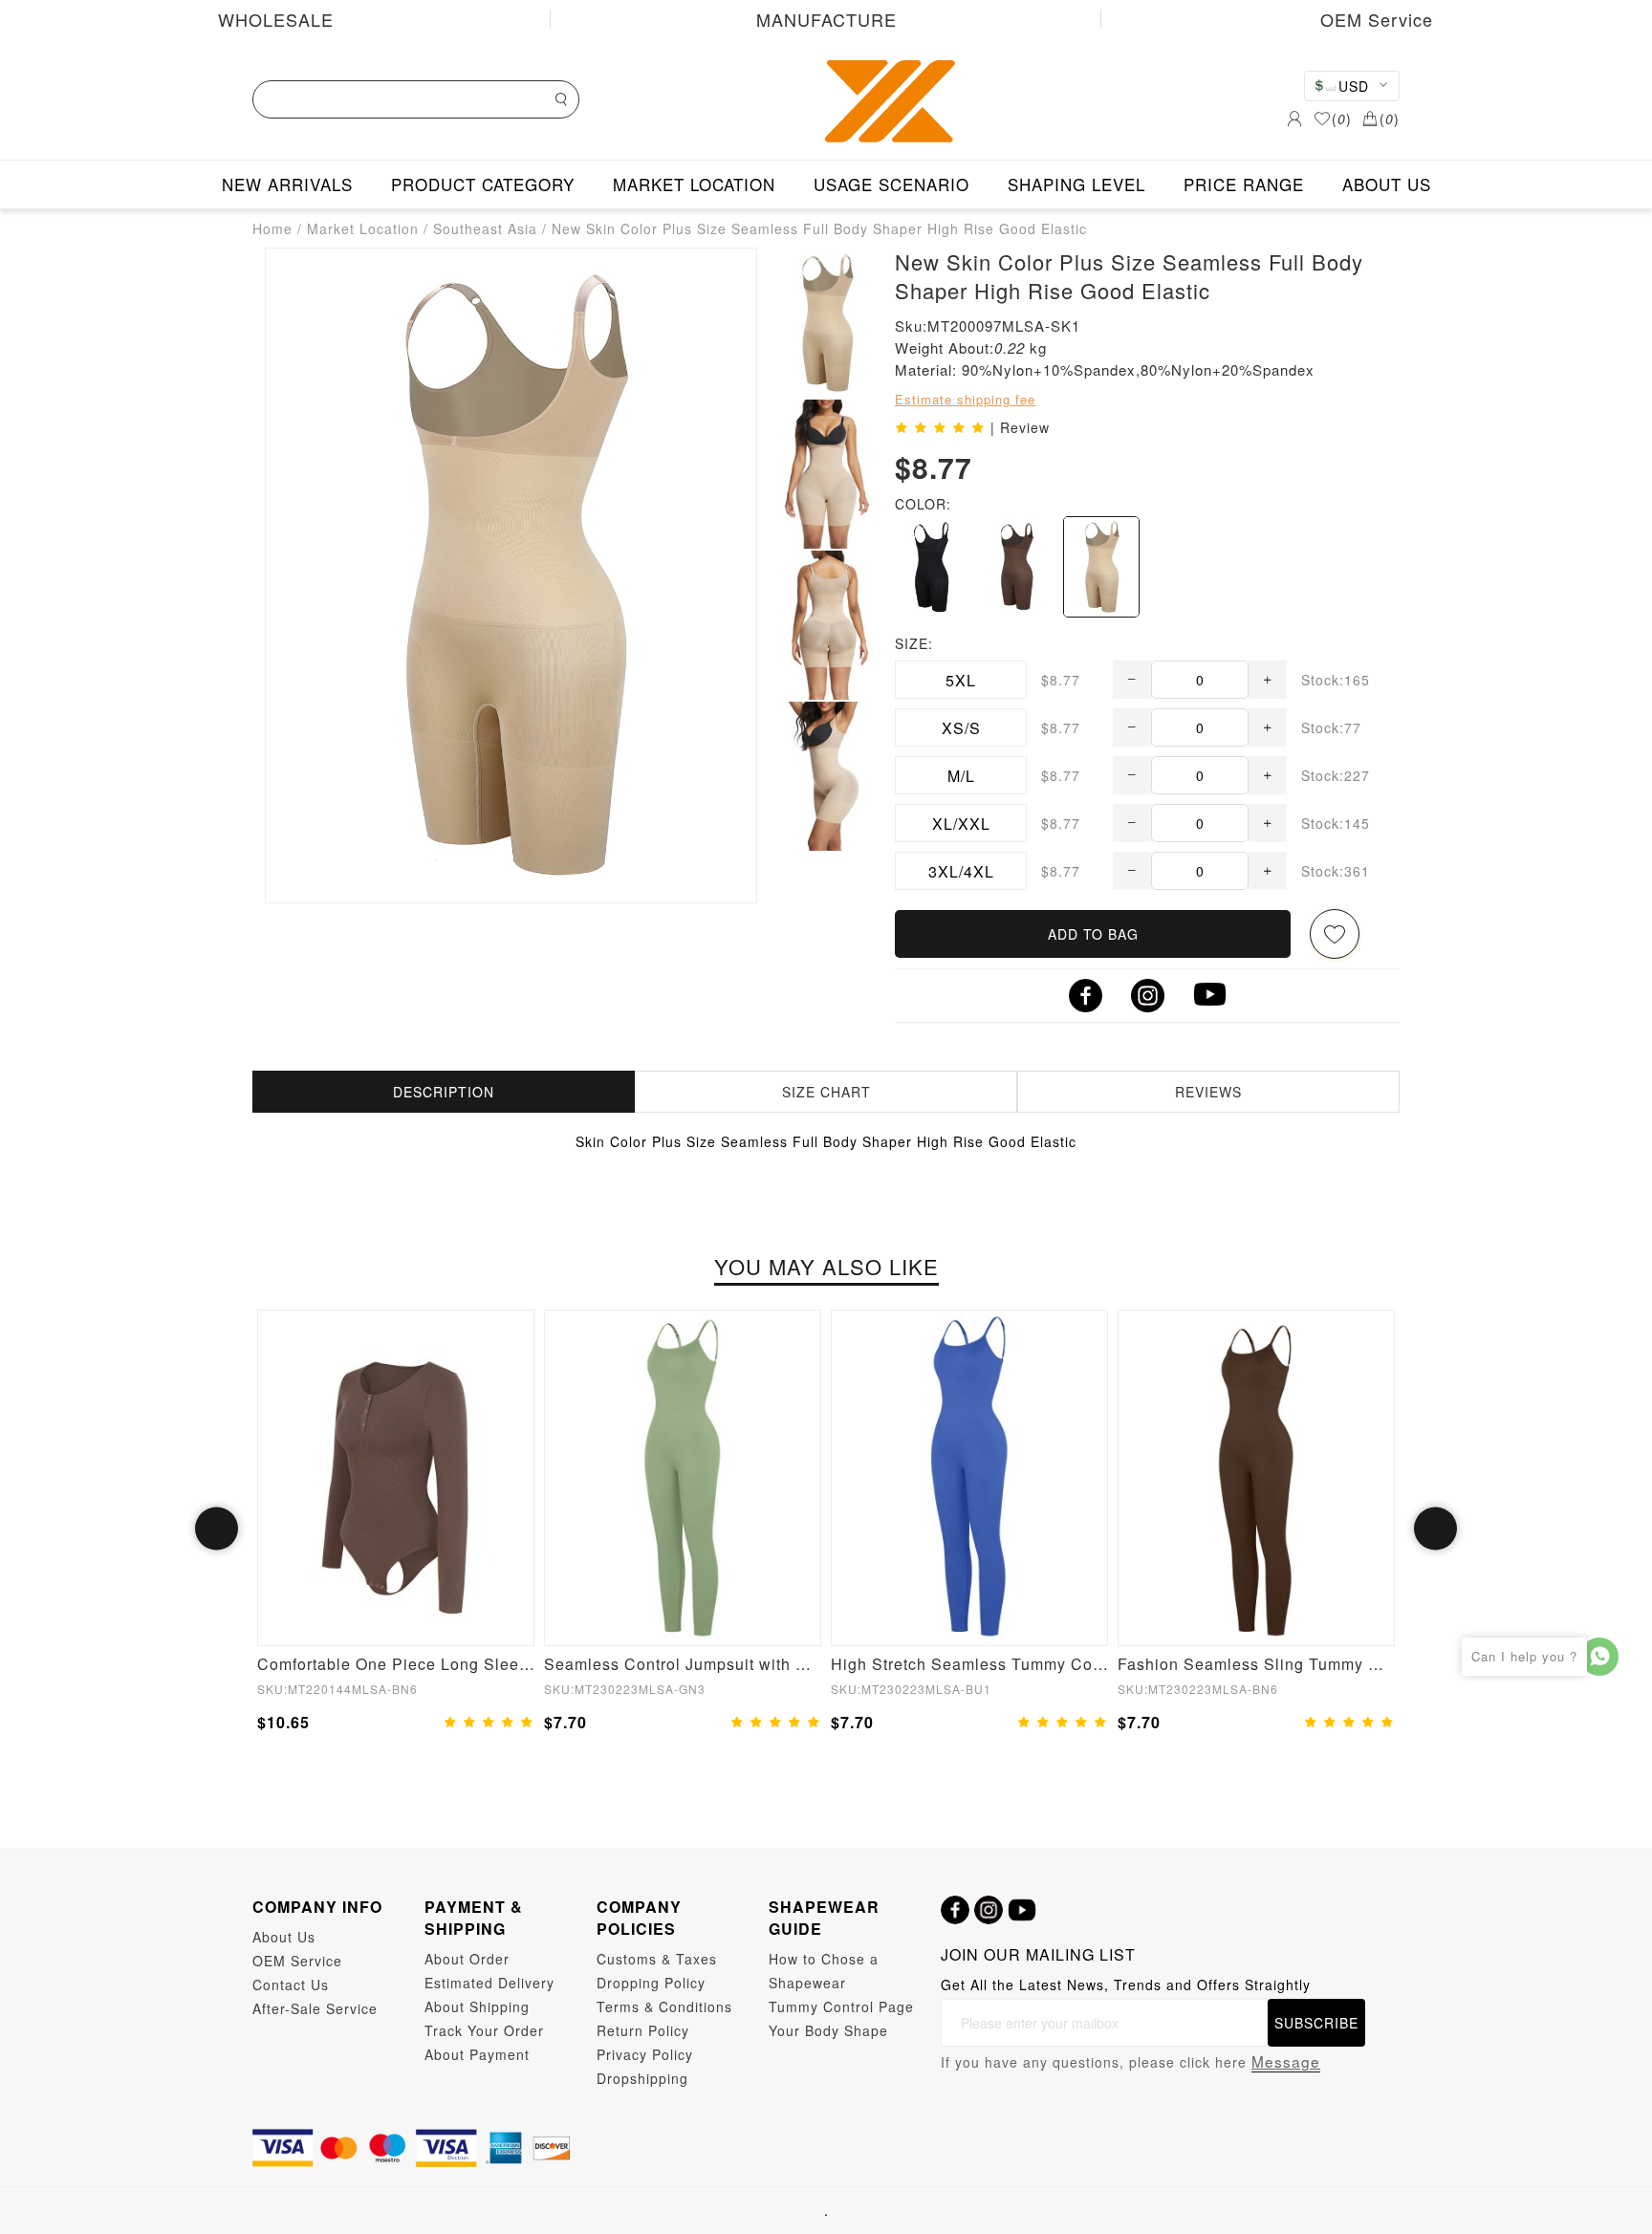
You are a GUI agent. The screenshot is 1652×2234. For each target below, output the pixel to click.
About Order (467, 1959)
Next (1435, 1529)
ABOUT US (1387, 184)
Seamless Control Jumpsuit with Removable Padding (683, 1664)
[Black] (932, 567)
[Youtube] (1022, 1910)
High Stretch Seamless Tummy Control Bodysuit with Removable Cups (969, 1664)
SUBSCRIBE (1316, 2023)
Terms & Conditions (664, 2006)
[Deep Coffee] (1016, 567)
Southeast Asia (485, 228)
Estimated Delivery (489, 1983)
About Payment (477, 2054)
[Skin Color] (1101, 567)
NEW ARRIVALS (287, 184)
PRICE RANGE (1244, 184)
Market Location (363, 228)
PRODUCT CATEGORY (483, 184)
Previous (217, 1529)
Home (272, 228)
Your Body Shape (828, 2030)
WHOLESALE (276, 19)
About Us (284, 1937)
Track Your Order (484, 2030)
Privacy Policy (645, 2054)
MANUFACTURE (826, 19)
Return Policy (643, 2030)
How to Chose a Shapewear (824, 1971)
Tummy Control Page (841, 2006)
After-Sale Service (315, 2008)
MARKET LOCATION (694, 184)
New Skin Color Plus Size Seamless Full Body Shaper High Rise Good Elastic (819, 228)
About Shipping (477, 2006)
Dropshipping (642, 2078)
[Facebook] (955, 1910)
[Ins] (989, 1910)
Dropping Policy (651, 1983)
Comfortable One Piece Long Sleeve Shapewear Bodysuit (396, 1664)
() (1342, 119)
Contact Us (291, 1985)
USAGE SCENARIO (891, 184)
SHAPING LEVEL (1076, 184)
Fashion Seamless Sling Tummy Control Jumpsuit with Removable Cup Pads (1256, 1664)
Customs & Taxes (657, 1959)
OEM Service (1377, 19)
